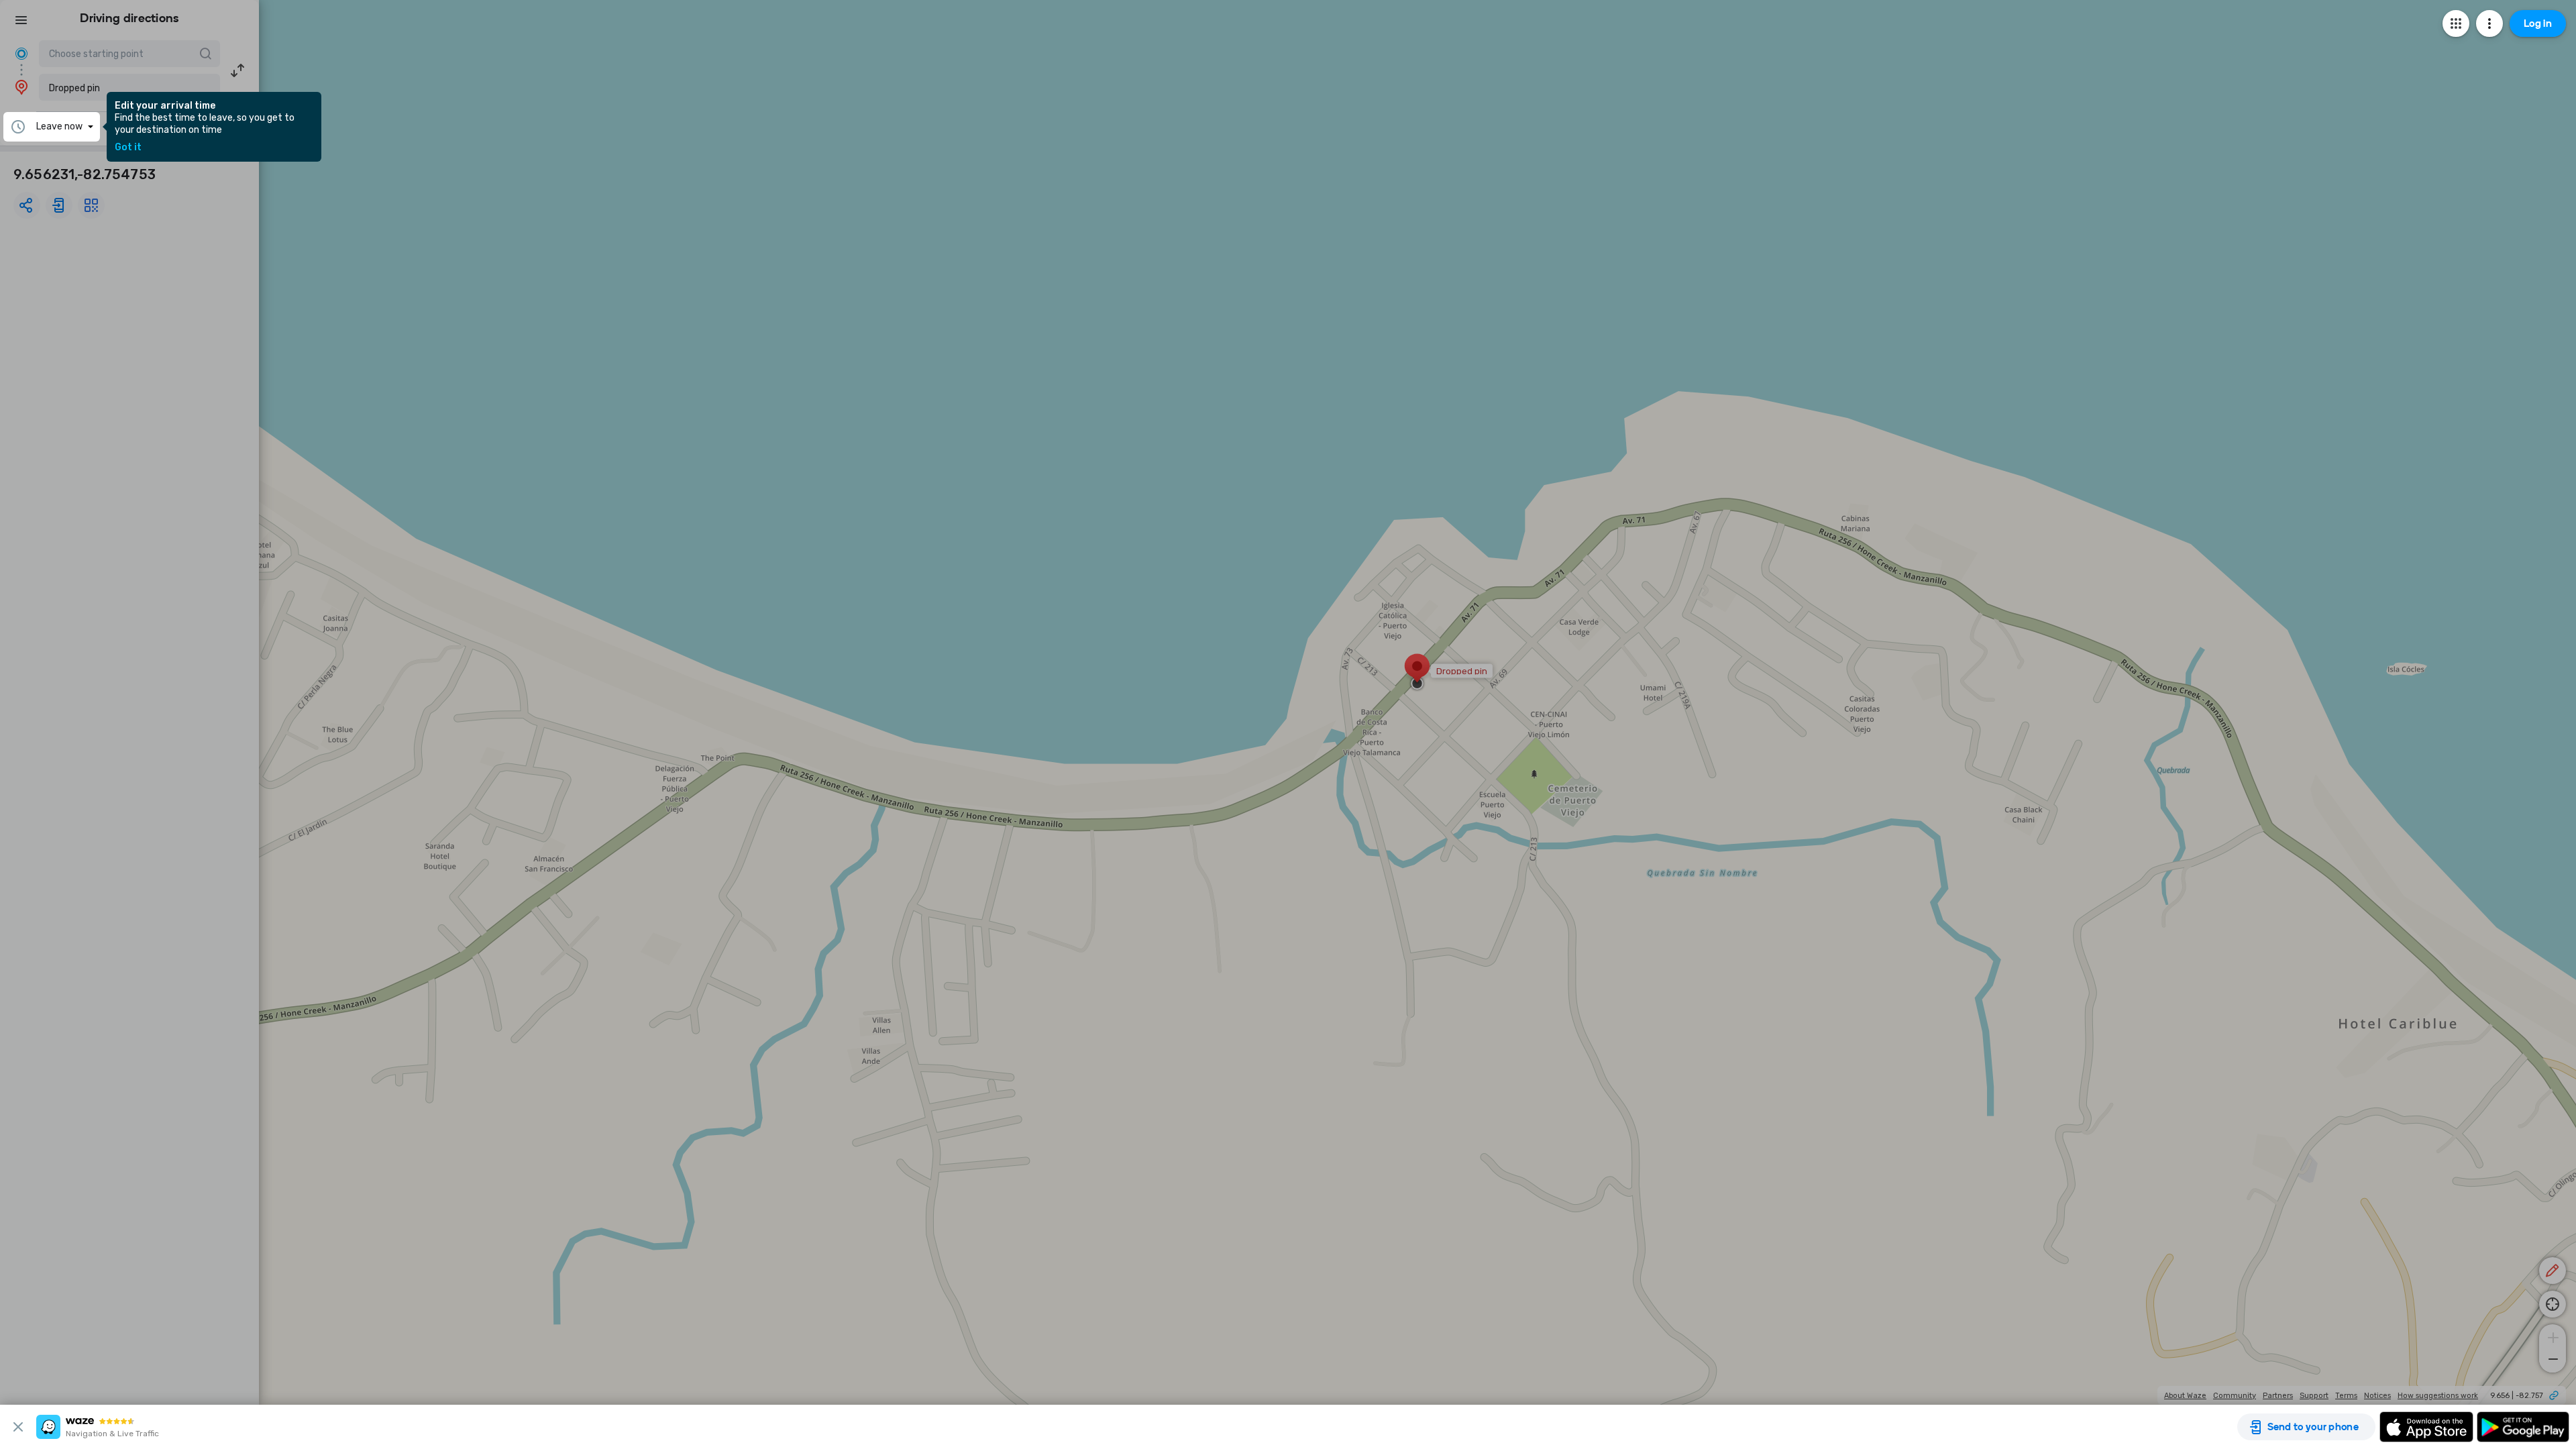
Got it (128, 148)
